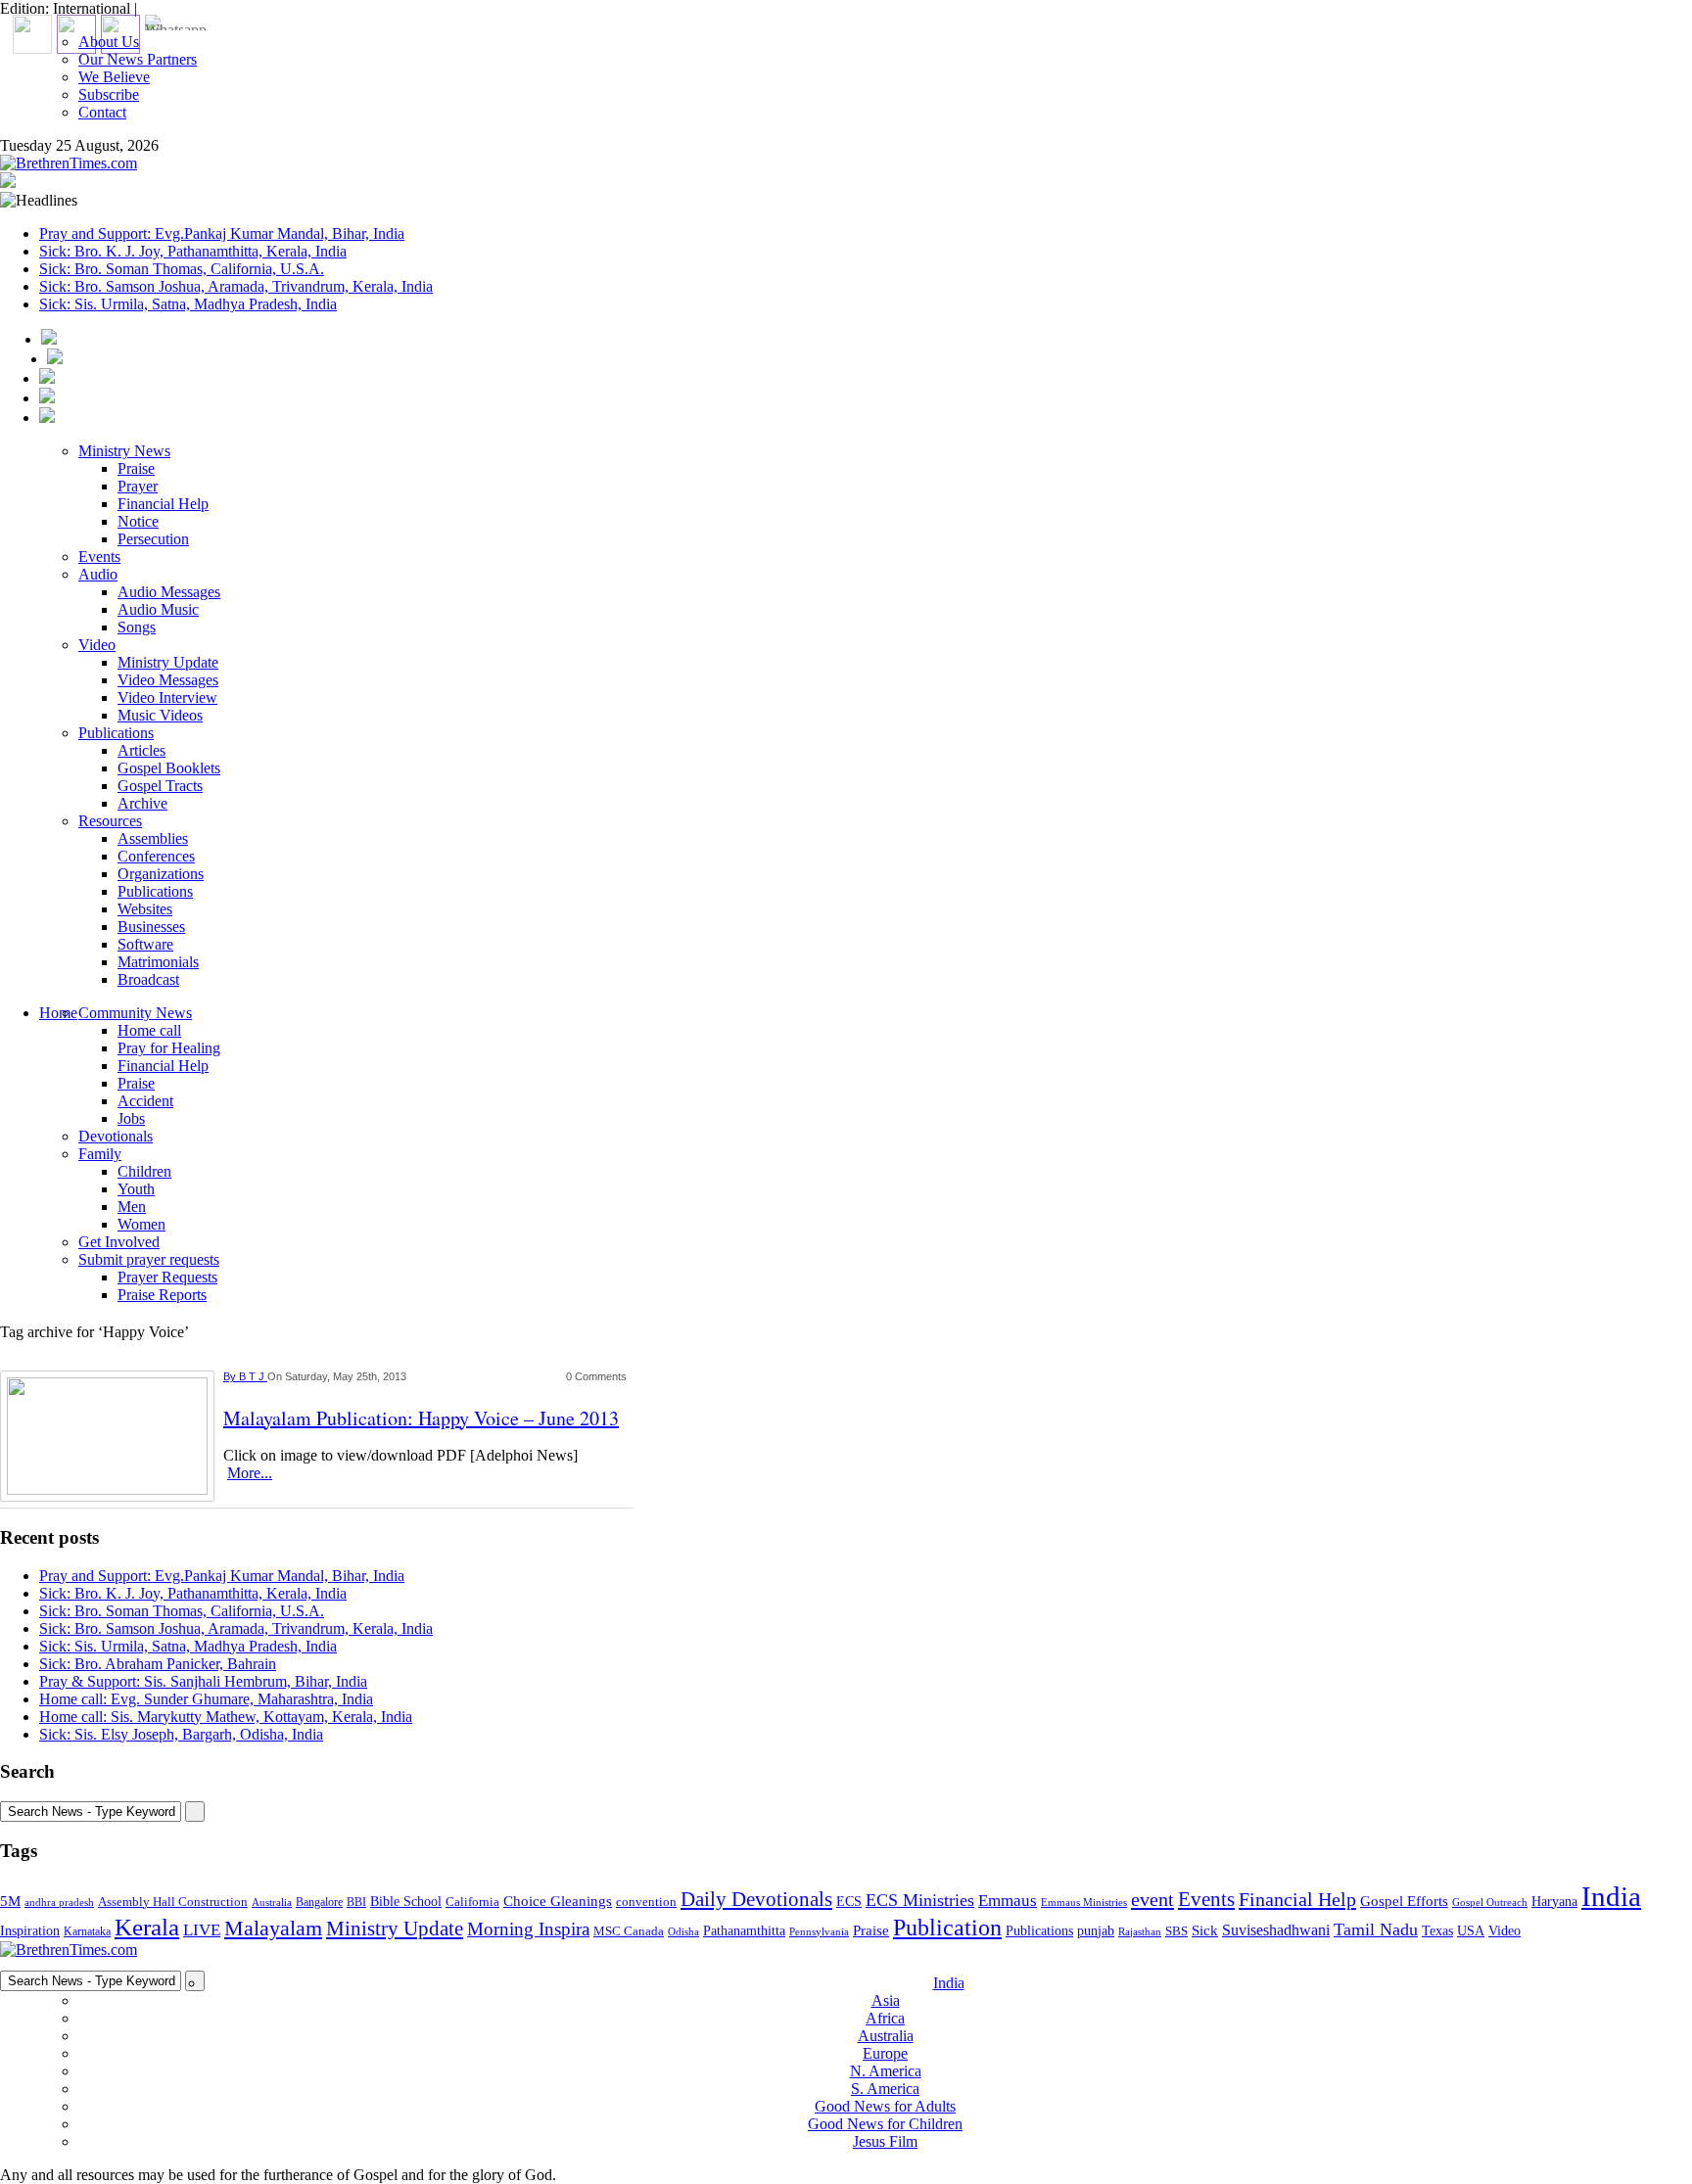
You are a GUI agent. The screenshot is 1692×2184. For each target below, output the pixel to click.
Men (132, 1207)
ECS (849, 1902)
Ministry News (124, 451)
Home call (149, 1030)
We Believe (114, 77)
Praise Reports (162, 1295)
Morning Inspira (528, 1929)
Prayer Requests (167, 1277)
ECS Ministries (920, 1900)
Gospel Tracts (160, 786)
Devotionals (116, 1136)
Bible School (406, 1902)
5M (10, 1901)
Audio (98, 574)
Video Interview (167, 697)
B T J (253, 1376)
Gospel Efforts (1404, 1901)
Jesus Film (885, 2141)
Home (58, 1013)
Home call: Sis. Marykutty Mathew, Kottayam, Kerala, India (226, 1717)
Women (141, 1224)
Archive (142, 803)
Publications (116, 733)
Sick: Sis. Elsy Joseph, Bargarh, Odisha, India (181, 1734)
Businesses (151, 927)
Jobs (131, 1118)
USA (1471, 1930)
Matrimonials (158, 962)
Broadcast (148, 979)
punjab (1096, 1931)
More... (250, 1473)
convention (646, 1902)
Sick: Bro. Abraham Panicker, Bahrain (158, 1664)
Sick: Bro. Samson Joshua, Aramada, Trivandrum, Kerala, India (236, 286)
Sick (1205, 1930)
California (472, 1902)
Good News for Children (885, 2124)
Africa (885, 2018)
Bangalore (319, 1902)
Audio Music (158, 609)
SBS (1176, 1931)
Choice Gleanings (558, 1901)
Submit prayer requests (149, 1259)
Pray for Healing (169, 1048)
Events (99, 557)
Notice (138, 521)
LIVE (202, 1930)
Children (144, 1171)
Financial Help (163, 504)
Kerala (147, 1927)
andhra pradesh (59, 1902)
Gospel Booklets (169, 768)
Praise (136, 468)
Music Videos (160, 715)
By (231, 1376)
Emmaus (1008, 1901)
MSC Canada (629, 1931)
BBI (356, 1902)
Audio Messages (169, 592)
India (1611, 1896)
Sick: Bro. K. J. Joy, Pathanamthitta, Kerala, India (193, 251)
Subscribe (109, 94)
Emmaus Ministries (1084, 1903)
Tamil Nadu (1376, 1929)
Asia (886, 2000)
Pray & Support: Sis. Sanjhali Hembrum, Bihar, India (203, 1681)
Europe (885, 2053)
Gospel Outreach (1490, 1903)
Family (100, 1154)
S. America (885, 2089)
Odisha (683, 1931)
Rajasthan (1140, 1931)
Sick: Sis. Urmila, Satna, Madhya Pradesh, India (188, 304)
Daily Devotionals (756, 1899)
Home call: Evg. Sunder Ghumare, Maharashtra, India (206, 1699)
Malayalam (273, 1928)
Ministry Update (168, 662)
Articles (141, 750)
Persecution (153, 539)
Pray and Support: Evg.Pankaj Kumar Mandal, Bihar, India (222, 233)
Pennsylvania (819, 1931)
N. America (886, 2071)
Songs (137, 627)
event (1152, 1899)
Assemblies (153, 838)
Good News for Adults (885, 2106)
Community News (135, 1013)
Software (145, 944)
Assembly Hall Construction (173, 1902)
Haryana (1554, 1902)
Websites (145, 909)
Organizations (161, 874)
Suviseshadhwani (1276, 1930)
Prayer (138, 486)
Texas (1437, 1931)
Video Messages (168, 680)
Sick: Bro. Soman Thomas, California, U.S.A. (182, 269)
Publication (947, 1928)
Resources (110, 821)
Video (97, 645)
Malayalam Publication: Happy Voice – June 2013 (421, 1418)
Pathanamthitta (744, 1931)
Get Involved (119, 1242)
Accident (145, 1101)
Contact (102, 112)
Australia (272, 1902)
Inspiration (30, 1930)
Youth (136, 1189)
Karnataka (87, 1932)
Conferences (156, 856)
